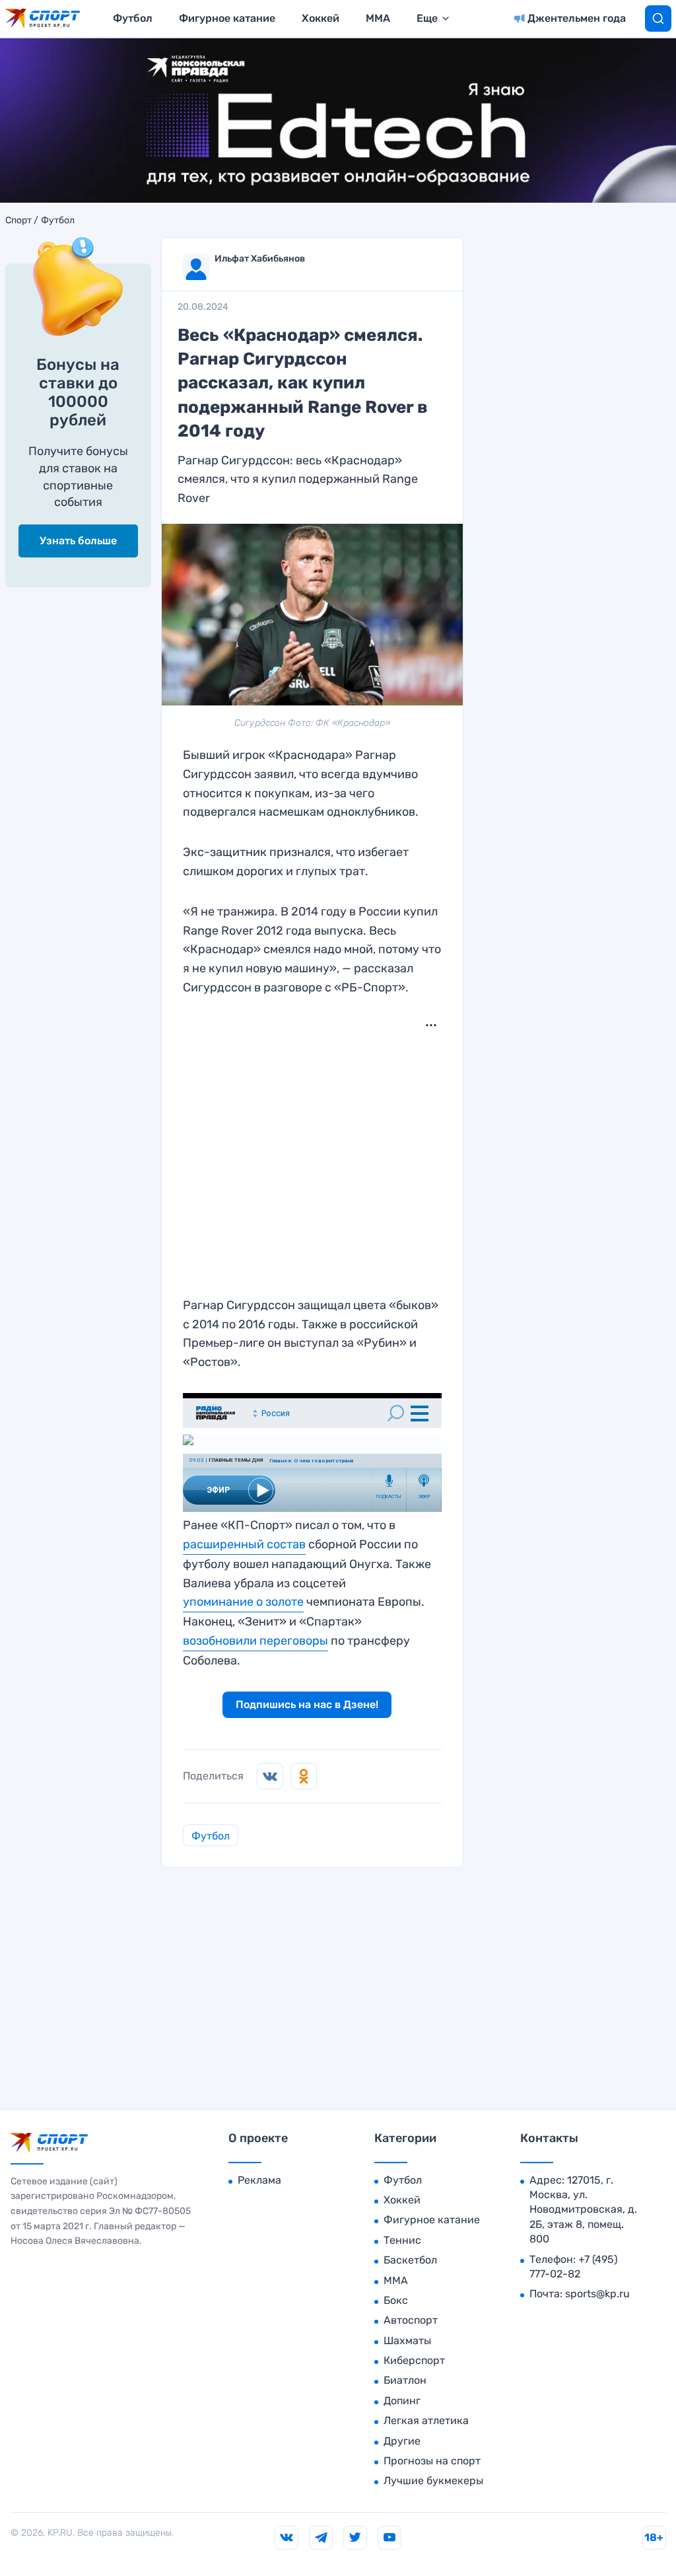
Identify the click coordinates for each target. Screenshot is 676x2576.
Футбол (133, 18)
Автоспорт (411, 2320)
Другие (402, 2441)
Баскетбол (410, 2260)
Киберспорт (414, 2360)
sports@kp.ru (597, 2294)
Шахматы (407, 2341)
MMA (378, 18)
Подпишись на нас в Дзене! (307, 1704)
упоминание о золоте (243, 1602)
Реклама (259, 2180)
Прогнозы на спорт (432, 2461)
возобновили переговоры (255, 1641)
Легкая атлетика (426, 2420)
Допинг (402, 2401)
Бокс (396, 2300)
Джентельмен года (577, 18)
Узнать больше (78, 541)
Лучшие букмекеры (433, 2481)
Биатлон (405, 2380)
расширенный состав (244, 1544)
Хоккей (321, 18)
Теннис (402, 2240)
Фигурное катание (227, 18)
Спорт (18, 221)
